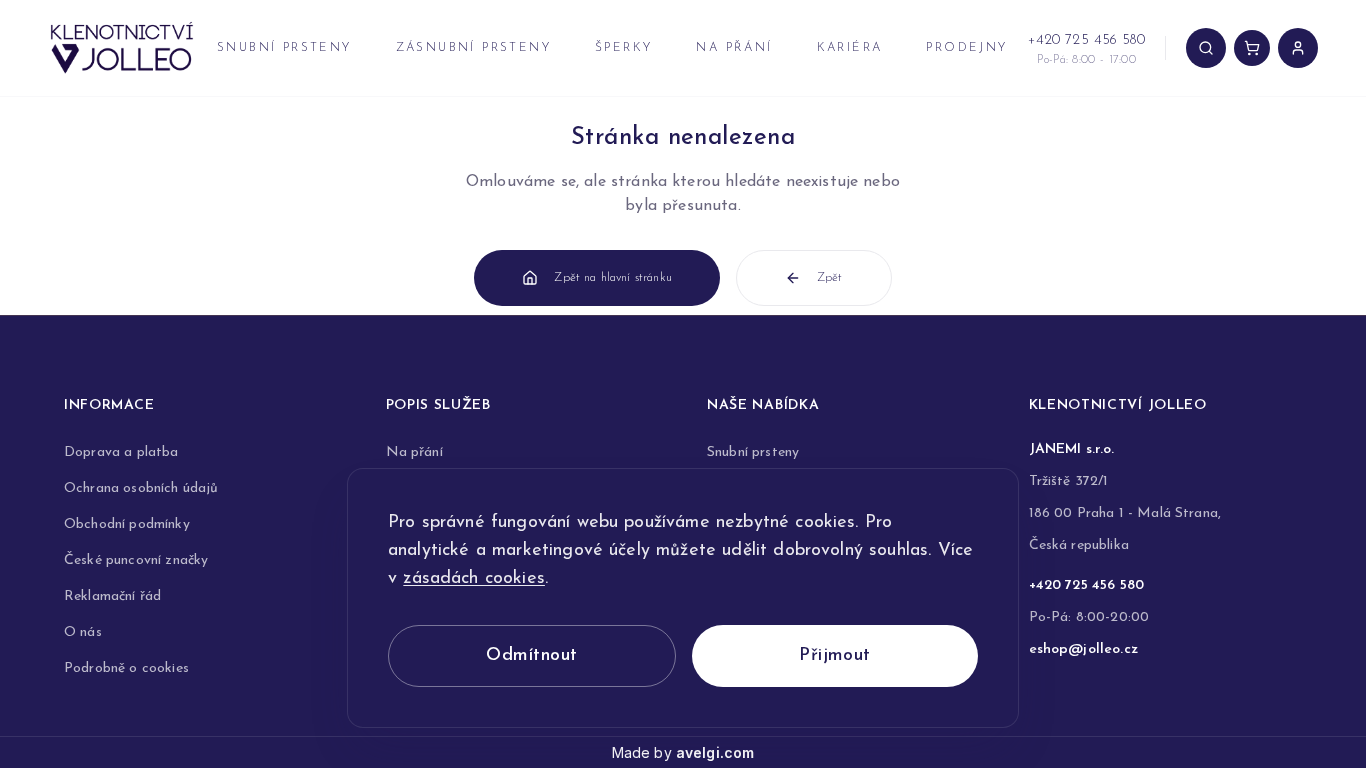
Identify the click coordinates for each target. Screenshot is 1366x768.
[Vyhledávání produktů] (1206, 48)
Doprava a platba (121, 452)
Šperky (623, 48)
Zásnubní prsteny (473, 48)
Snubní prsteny (284, 48)
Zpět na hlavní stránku (613, 278)
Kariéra (850, 48)
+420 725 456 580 (1087, 585)
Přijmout (835, 656)
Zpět (830, 278)
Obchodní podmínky (127, 524)
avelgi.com (715, 752)
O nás (83, 632)
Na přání (734, 48)
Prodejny (966, 48)
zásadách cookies (474, 579)
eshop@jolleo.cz (1083, 649)
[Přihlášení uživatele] (1298, 48)
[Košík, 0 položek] (1252, 48)
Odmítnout (531, 656)
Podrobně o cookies (126, 668)
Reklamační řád (112, 596)
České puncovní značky (136, 560)
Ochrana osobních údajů (141, 488)
